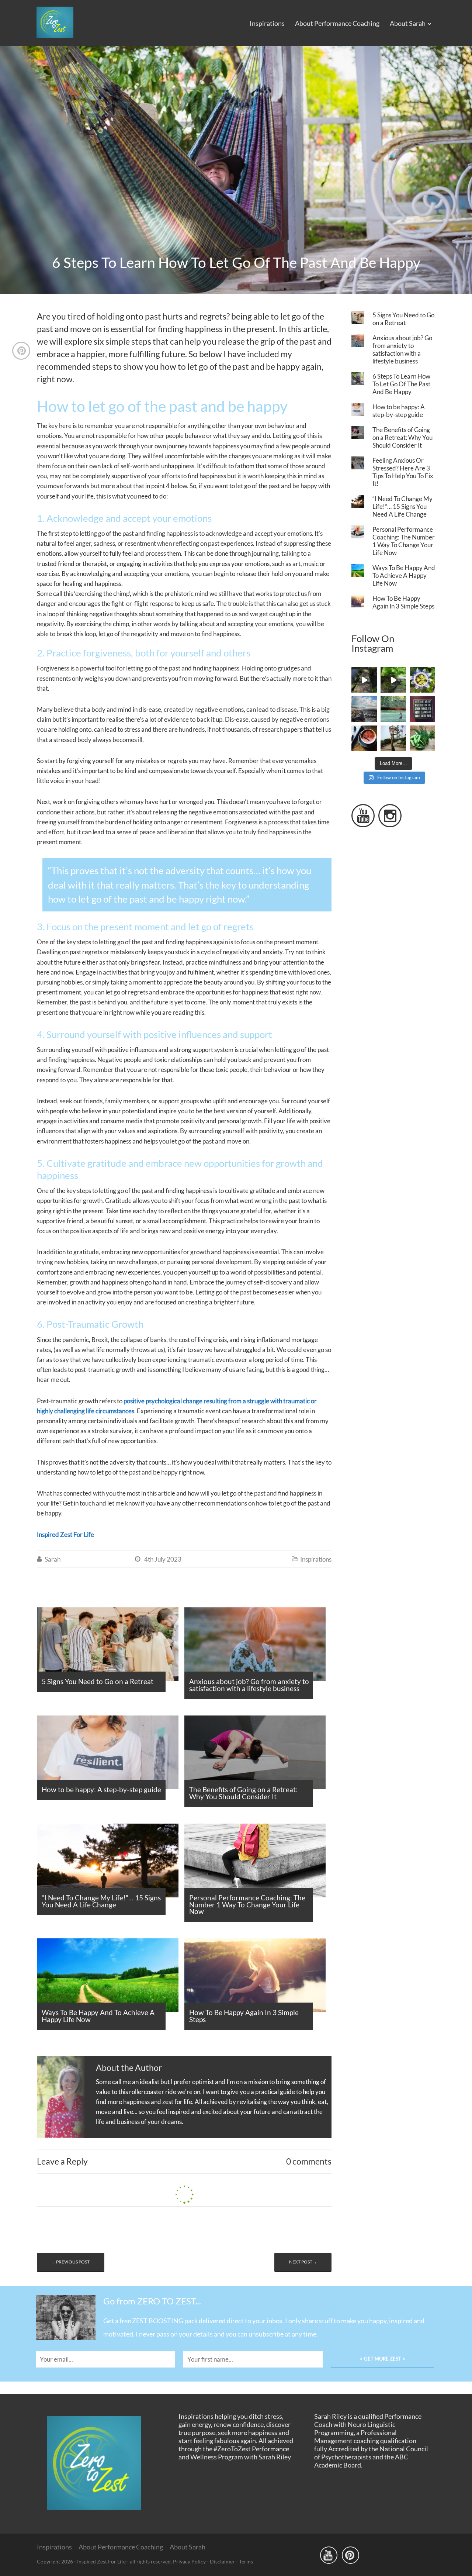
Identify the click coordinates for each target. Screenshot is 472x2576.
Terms (246, 2561)
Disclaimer (222, 2561)
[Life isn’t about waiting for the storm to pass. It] (422, 709)
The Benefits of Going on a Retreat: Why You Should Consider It (402, 437)
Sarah (53, 1559)
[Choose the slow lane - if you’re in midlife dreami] (393, 680)
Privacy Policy (189, 2561)
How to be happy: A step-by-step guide (399, 411)
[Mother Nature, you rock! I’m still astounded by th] (422, 680)
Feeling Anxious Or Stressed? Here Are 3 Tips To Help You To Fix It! (403, 472)
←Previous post (71, 2262)
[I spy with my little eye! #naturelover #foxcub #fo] (393, 709)
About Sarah (408, 23)
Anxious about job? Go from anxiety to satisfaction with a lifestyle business (402, 349)
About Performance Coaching (337, 23)
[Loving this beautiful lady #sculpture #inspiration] (393, 738)
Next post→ (303, 2262)
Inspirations (267, 23)
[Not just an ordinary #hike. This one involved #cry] (364, 709)
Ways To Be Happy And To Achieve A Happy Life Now (404, 575)
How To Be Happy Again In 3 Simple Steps (403, 602)
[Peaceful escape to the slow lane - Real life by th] (364, 680)
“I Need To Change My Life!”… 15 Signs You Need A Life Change (402, 506)
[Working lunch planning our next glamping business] (364, 738)
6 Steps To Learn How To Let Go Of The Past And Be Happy (401, 384)
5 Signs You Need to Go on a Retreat (403, 319)
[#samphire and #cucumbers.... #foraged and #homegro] (422, 738)
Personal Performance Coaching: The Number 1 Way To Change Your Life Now (404, 541)
